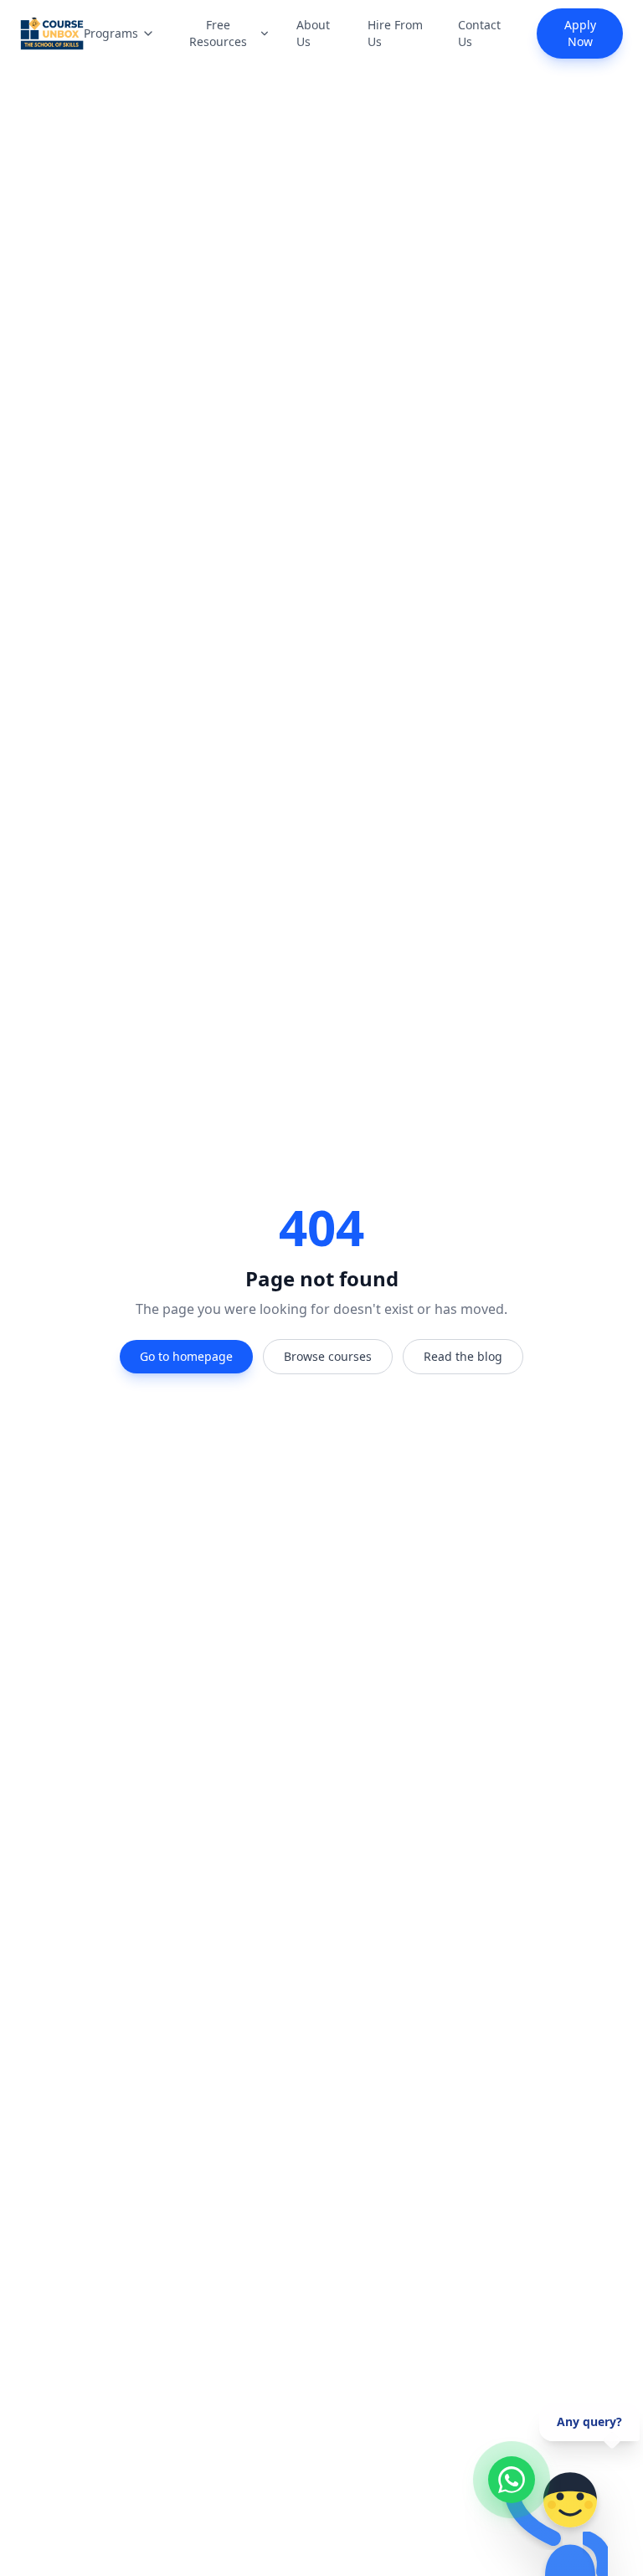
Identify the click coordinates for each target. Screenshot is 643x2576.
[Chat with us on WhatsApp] (512, 2480)
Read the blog (463, 1356)
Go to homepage (186, 1356)
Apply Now (580, 33)
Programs (111, 33)
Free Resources (218, 33)
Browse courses (328, 1356)
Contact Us (479, 33)
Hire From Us (395, 33)
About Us (313, 33)
